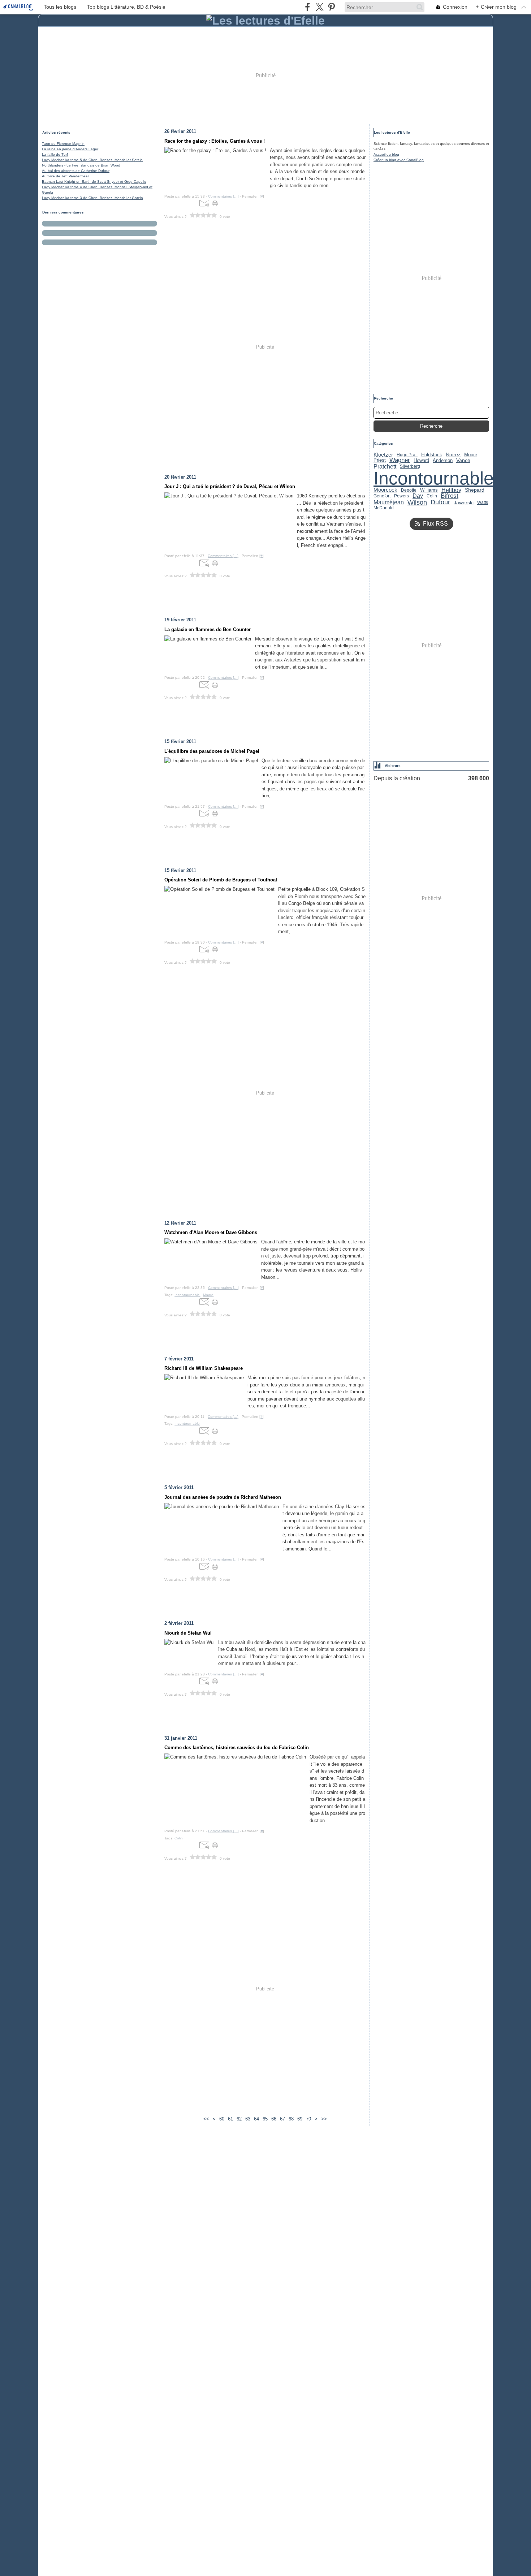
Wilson (417, 502)
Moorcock (385, 490)
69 (300, 2119)
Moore (471, 455)
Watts (483, 502)
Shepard (475, 490)
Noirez (453, 455)
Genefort (382, 496)
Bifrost (450, 496)
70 (308, 2119)
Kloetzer (383, 455)
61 (230, 2119)
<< (206, 2119)
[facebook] (308, 7)
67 (282, 2119)
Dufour (440, 502)
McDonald (384, 508)
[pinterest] (331, 7)
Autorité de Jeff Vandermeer (65, 176)
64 (256, 2119)
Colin (432, 496)
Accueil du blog (386, 154)
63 (248, 2119)
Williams (429, 490)
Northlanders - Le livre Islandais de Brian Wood (81, 165)
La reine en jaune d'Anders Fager (70, 149)
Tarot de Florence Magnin (63, 144)
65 (265, 2119)
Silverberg (410, 466)
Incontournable (434, 478)
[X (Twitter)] (320, 7)
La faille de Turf (55, 154)
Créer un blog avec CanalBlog (399, 160)
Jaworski (464, 502)
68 (291, 2119)
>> (324, 2119)
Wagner (400, 460)
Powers (402, 496)
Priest (380, 460)
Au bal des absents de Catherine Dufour (76, 171)
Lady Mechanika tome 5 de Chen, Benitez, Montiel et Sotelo (92, 160)
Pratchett (385, 466)
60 (222, 2119)
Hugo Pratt (407, 455)
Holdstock (432, 455)
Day (418, 496)
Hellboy (451, 490)
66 (274, 2119)
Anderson (443, 460)
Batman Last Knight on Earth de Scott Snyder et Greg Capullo (94, 182)
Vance (463, 461)
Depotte (409, 490)
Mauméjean (389, 502)
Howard (421, 460)
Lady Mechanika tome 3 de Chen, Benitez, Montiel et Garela (92, 198)
